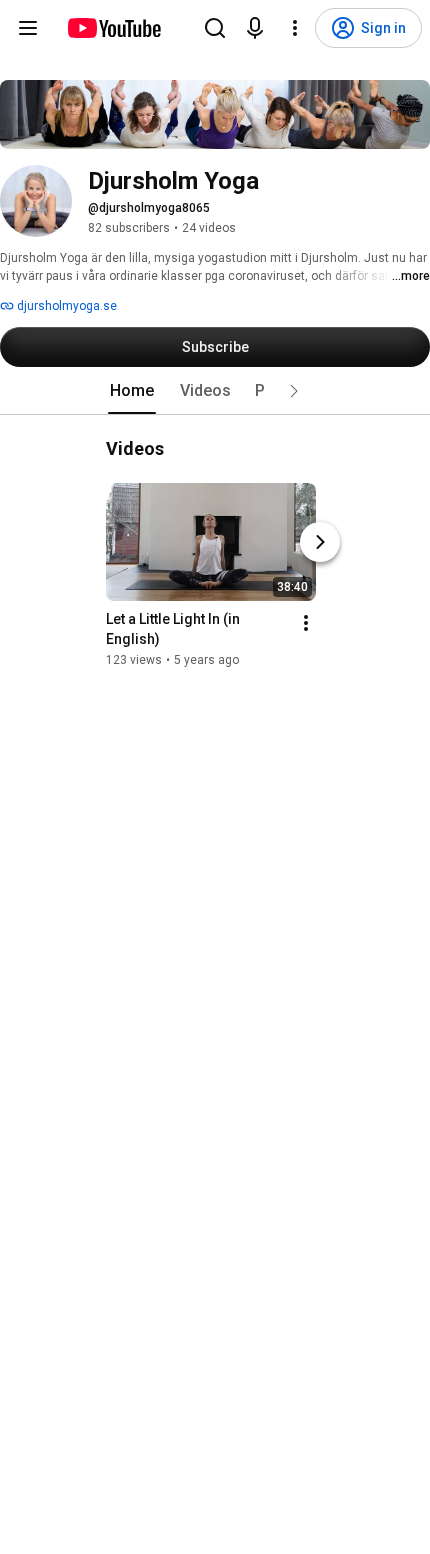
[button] (294, 391)
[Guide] (28, 28)
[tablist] (215, 391)
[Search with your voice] (255, 28)
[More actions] (306, 623)
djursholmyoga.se (65, 306)
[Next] (320, 542)
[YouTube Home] (113, 28)
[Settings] (295, 28)
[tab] (132, 391)
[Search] (215, 28)
